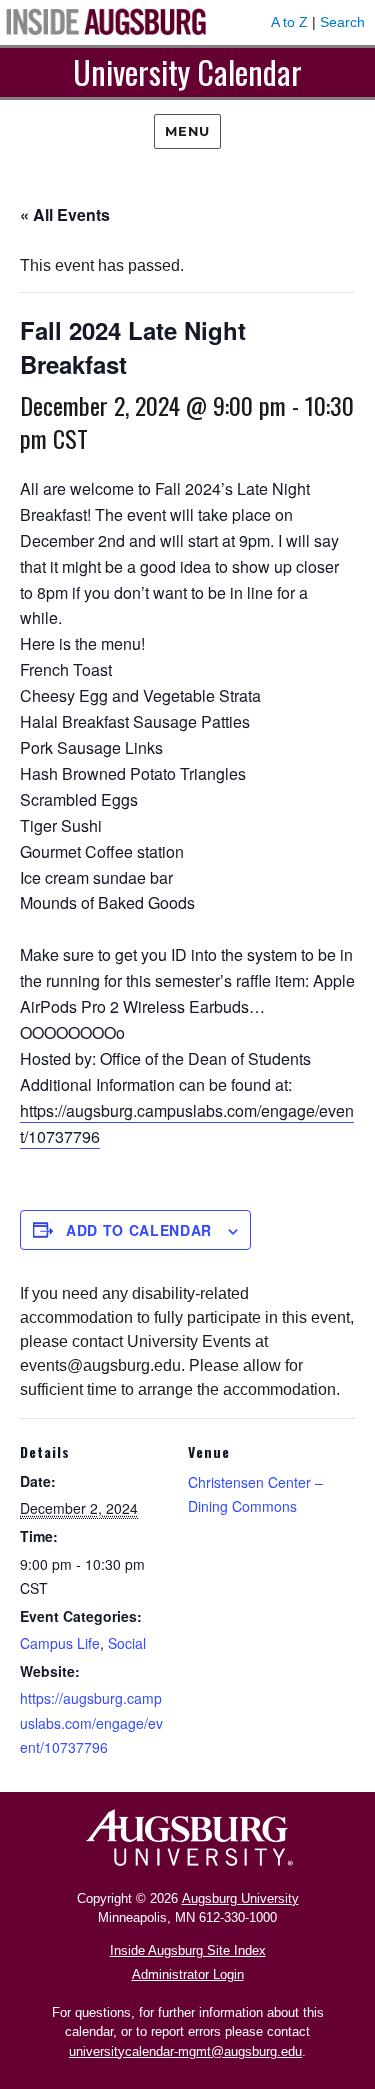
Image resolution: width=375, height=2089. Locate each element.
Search (342, 22)
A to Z (289, 22)
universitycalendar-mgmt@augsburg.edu (185, 2051)
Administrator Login (188, 1974)
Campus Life (60, 1643)
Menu (187, 131)
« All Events (65, 214)
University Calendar (187, 71)
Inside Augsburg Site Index (188, 1950)
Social (127, 1643)
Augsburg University (240, 1898)
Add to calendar (139, 1230)
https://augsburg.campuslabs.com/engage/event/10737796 (91, 1722)
